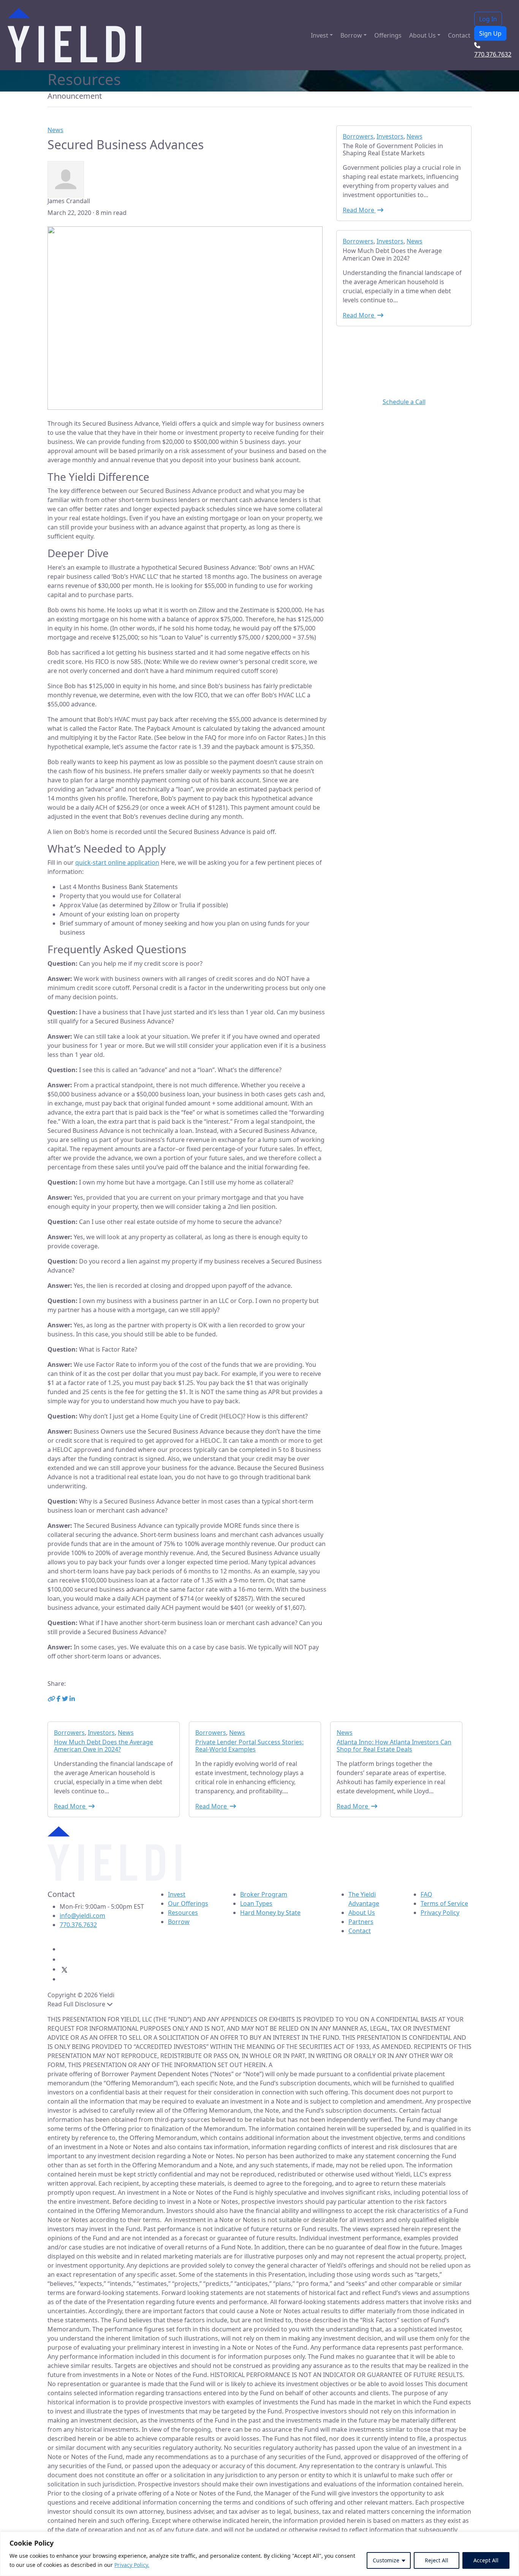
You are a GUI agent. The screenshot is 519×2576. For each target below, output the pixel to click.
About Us (422, 35)
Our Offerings (188, 1903)
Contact (459, 35)
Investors (390, 136)
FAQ (426, 1894)
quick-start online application (117, 862)
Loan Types (256, 1903)
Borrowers (358, 136)
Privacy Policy (440, 1913)
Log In (488, 19)
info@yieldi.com (82, 1916)
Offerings (388, 35)
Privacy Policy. (132, 2565)
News (55, 130)
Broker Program (264, 1894)
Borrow (351, 35)
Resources (183, 1913)
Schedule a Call (404, 402)
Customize (386, 2560)
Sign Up (490, 33)
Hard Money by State (270, 1913)
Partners (361, 1922)
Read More (359, 210)
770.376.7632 (78, 1925)
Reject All (437, 2560)
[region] (259, 2554)
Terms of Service (444, 1903)
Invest (320, 35)
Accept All (486, 2560)
